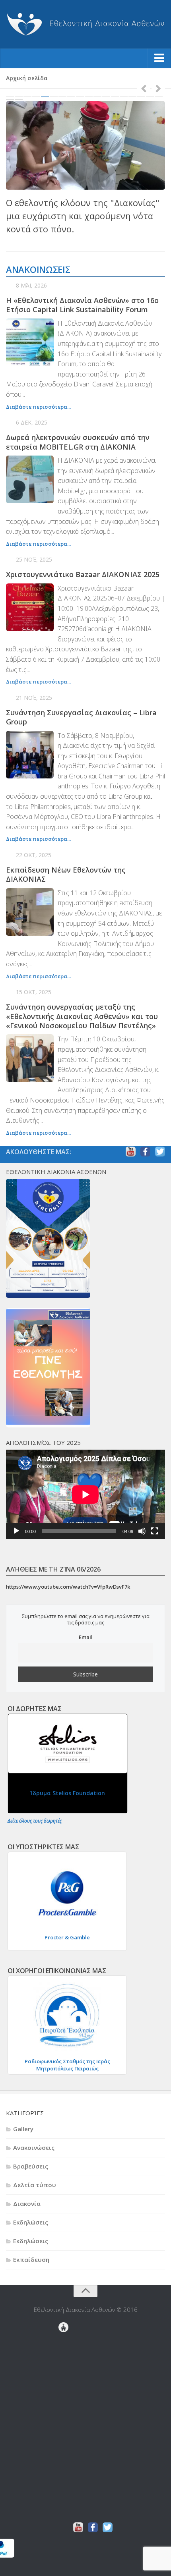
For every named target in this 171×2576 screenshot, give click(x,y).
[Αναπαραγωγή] (16, 1531)
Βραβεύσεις (31, 2166)
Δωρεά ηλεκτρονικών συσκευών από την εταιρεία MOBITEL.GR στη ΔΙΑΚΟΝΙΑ (78, 442)
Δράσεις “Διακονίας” (64, 2399)
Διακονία (27, 2203)
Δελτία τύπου (35, 2185)
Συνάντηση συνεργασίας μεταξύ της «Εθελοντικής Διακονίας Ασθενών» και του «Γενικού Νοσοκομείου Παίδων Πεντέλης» (82, 1016)
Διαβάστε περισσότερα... (38, 407)
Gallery (23, 2129)
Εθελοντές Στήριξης (66, 2380)
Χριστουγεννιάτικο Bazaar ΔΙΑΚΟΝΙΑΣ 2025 (83, 574)
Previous (144, 88)
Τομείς (63, 2513)
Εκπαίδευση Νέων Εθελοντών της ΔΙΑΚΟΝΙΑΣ (66, 874)
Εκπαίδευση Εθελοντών (66, 2354)
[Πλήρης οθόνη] (155, 1531)
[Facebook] (145, 1152)
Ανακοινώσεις (34, 2147)
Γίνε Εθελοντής (66, 2342)
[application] (85, 1494)
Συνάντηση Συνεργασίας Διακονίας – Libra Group (81, 717)
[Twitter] (160, 1152)
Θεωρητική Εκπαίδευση (66, 2361)
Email (86, 1637)
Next (158, 88)
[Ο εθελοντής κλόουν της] (85, 146)
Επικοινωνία (65, 2424)
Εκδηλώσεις (31, 2222)
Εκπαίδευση (31, 2259)
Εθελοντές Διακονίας (66, 2348)
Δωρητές (64, 2412)
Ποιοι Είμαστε (63, 2450)
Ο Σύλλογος (63, 2462)
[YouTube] (131, 1152)
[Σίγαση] (142, 1531)
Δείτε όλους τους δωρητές (35, 1821)
